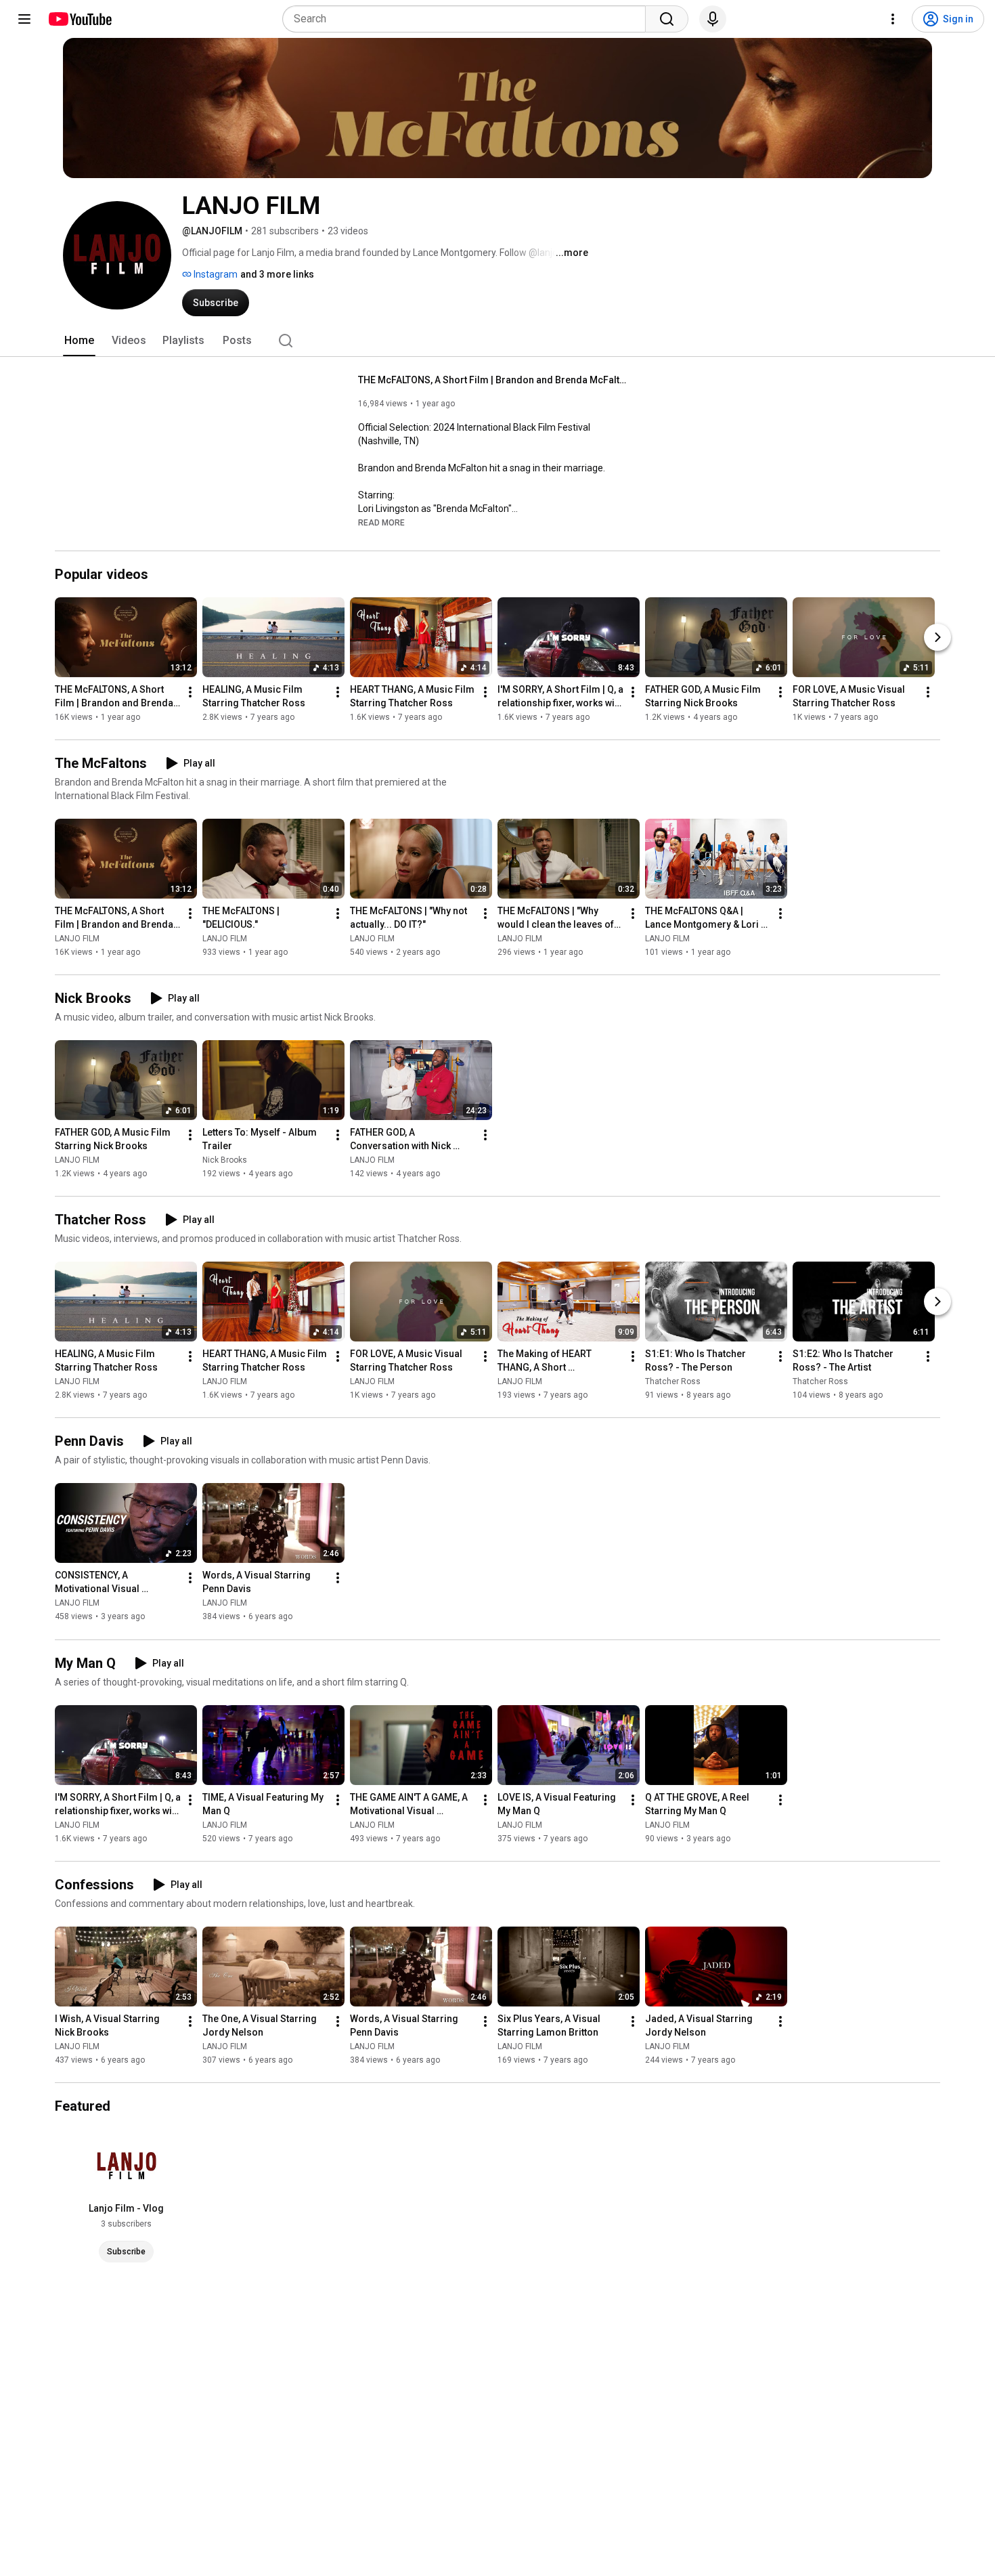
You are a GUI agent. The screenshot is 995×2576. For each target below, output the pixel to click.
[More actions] (190, 692)
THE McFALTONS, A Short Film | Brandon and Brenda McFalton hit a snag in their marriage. (494, 380)
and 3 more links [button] (277, 274)
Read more (381, 523)
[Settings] (893, 19)
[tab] (79, 341)
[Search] (667, 19)
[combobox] (468, 19)
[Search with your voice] (713, 19)
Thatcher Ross (673, 1381)
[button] (381, 522)
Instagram (215, 274)
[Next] (937, 637)
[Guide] (24, 19)
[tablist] (497, 341)
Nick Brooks (225, 1160)
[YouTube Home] (80, 19)
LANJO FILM (77, 939)
